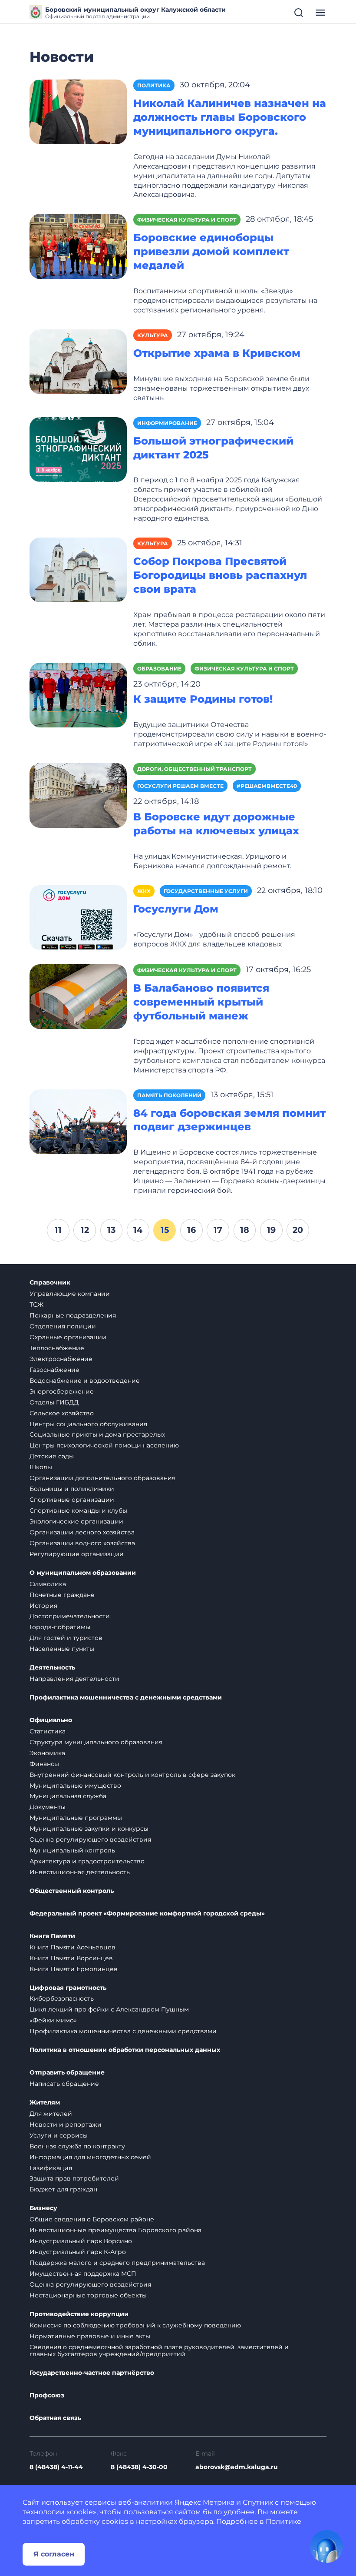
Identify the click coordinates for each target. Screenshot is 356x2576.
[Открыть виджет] (326, 2546)
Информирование (167, 423)
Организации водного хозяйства (82, 1543)
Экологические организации (76, 1521)
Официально (51, 1720)
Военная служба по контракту (77, 2146)
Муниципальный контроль (72, 1850)
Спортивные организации (72, 1500)
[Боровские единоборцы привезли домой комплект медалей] (78, 246)
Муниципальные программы (76, 1818)
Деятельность (52, 1668)
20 (298, 1230)
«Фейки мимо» (53, 2020)
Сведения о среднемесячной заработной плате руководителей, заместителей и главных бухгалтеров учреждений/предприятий (159, 2351)
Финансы (44, 1764)
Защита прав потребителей (74, 2178)
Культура (153, 335)
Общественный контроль (72, 1891)
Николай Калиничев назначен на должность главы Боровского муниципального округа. (230, 117)
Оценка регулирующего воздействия (90, 1839)
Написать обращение (64, 2084)
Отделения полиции (63, 1326)
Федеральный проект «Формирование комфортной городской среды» (147, 1914)
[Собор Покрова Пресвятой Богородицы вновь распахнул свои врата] (78, 569)
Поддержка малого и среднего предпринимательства (117, 2263)
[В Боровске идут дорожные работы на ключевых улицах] (78, 795)
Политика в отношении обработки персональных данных (125, 2050)
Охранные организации (68, 1337)
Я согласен (54, 2554)
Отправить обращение (67, 2073)
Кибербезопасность (62, 1998)
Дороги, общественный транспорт (194, 769)
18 (245, 1230)
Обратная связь (55, 2418)
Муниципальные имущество (75, 1786)
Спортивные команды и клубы (78, 1510)
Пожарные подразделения (73, 1315)
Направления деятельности (74, 1679)
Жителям (45, 2103)
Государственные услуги (206, 891)
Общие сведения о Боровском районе (92, 2219)
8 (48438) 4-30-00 (139, 2467)
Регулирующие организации (77, 1554)
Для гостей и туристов (66, 1638)
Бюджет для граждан (63, 2189)
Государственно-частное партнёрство (92, 2373)
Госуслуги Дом (176, 909)
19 (271, 1230)
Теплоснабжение (57, 1348)
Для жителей (51, 2114)
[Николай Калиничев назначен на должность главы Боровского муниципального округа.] (78, 111)
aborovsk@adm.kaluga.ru (237, 2467)
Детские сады (52, 1456)
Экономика (47, 1753)
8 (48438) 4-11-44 (56, 2467)
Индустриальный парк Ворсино (81, 2241)
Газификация (51, 2168)
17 (218, 1230)
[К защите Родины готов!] (78, 694)
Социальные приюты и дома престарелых (97, 1434)
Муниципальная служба (68, 1796)
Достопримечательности (70, 1616)
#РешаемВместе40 (267, 786)
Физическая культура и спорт (187, 220)
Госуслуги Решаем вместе (180, 786)
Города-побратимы (60, 1627)
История (43, 1606)
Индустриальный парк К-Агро (78, 2252)
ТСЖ (36, 1305)
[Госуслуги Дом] (78, 917)
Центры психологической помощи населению (104, 1445)
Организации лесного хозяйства (82, 1532)
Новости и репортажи (66, 2125)
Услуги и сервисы (59, 2135)
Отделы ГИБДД (54, 1402)
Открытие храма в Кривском (217, 353)
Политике (283, 2521)
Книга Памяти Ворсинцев (71, 1958)
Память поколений (169, 1095)
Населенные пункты (62, 1649)
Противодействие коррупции (79, 2314)
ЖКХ (144, 891)
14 (138, 1230)
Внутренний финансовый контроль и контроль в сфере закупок (132, 1775)
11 (58, 1230)
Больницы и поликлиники (72, 1489)
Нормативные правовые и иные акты (90, 2336)
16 (191, 1230)
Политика (154, 85)
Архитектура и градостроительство (87, 1861)
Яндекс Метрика (204, 2502)
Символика (48, 1584)
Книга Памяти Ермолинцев (74, 1969)
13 (111, 1230)
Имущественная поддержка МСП (83, 2274)
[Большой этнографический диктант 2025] (78, 449)
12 (85, 1230)
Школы (41, 1467)
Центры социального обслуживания (88, 1424)
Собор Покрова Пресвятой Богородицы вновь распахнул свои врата (220, 575)
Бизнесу (43, 2208)
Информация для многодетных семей (90, 2157)
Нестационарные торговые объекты (88, 2295)
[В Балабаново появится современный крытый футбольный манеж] (78, 996)
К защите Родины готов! (203, 699)
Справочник (50, 1283)
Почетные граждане (62, 1595)
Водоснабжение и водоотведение (85, 1381)
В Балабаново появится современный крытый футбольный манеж (201, 1002)
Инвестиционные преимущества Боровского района (115, 2230)
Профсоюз (47, 2395)
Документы (48, 1807)
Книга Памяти (52, 1936)
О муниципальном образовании (83, 1573)
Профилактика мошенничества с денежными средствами (126, 1698)
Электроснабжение (61, 1359)
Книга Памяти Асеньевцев (73, 1947)
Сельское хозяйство (62, 1413)
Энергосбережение (62, 1391)
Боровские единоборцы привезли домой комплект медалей (211, 251)
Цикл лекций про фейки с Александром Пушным (109, 2009)
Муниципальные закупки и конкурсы (89, 1829)
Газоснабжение (54, 1370)
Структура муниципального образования (96, 1742)
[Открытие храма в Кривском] (78, 361)
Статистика (48, 1731)
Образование (159, 669)
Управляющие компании (70, 1294)
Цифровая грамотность (68, 1988)
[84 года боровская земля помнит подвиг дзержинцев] (78, 1121)
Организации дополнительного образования (102, 1478)
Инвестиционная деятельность (80, 1872)
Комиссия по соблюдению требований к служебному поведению (135, 2325)
